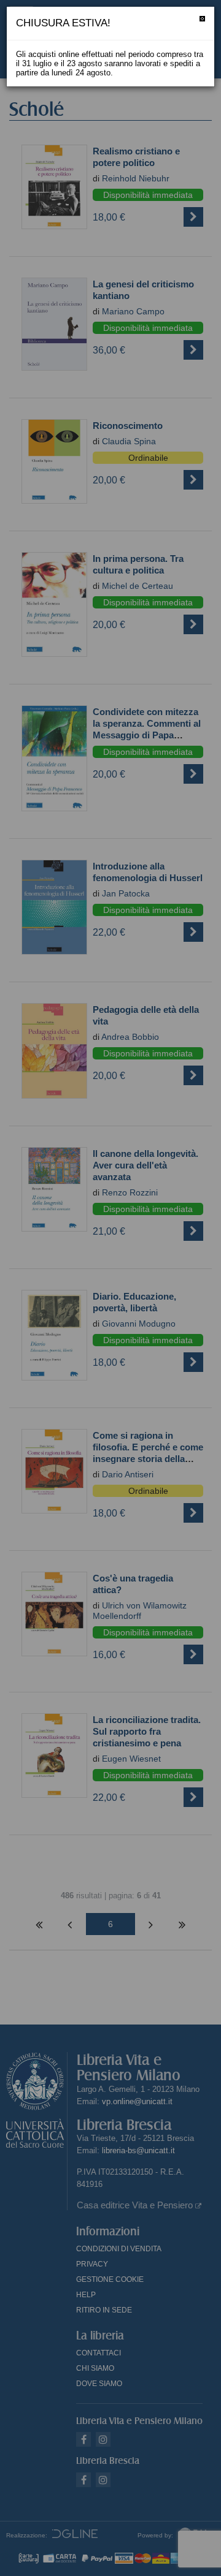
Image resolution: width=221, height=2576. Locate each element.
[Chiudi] (202, 19)
